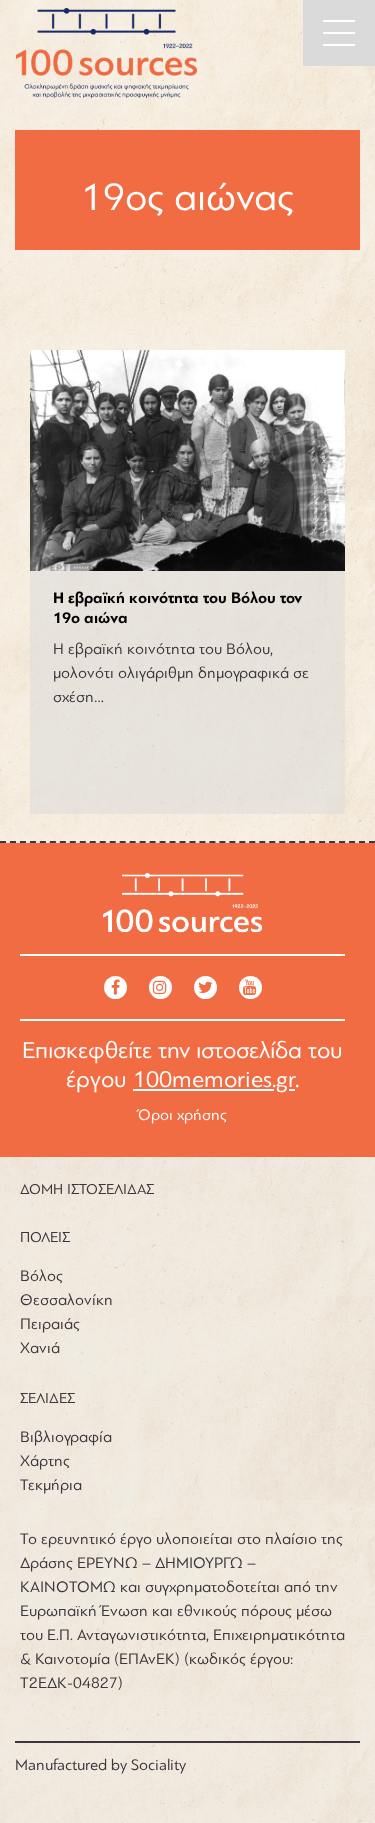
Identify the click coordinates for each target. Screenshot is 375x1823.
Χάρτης (45, 1461)
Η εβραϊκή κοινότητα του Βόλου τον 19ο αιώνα (177, 608)
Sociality (158, 1765)
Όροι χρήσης (182, 1115)
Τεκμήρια (51, 1485)
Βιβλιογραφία (66, 1437)
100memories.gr (214, 1079)
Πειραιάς (50, 1324)
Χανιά (40, 1348)
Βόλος (41, 1276)
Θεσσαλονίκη (66, 1300)
